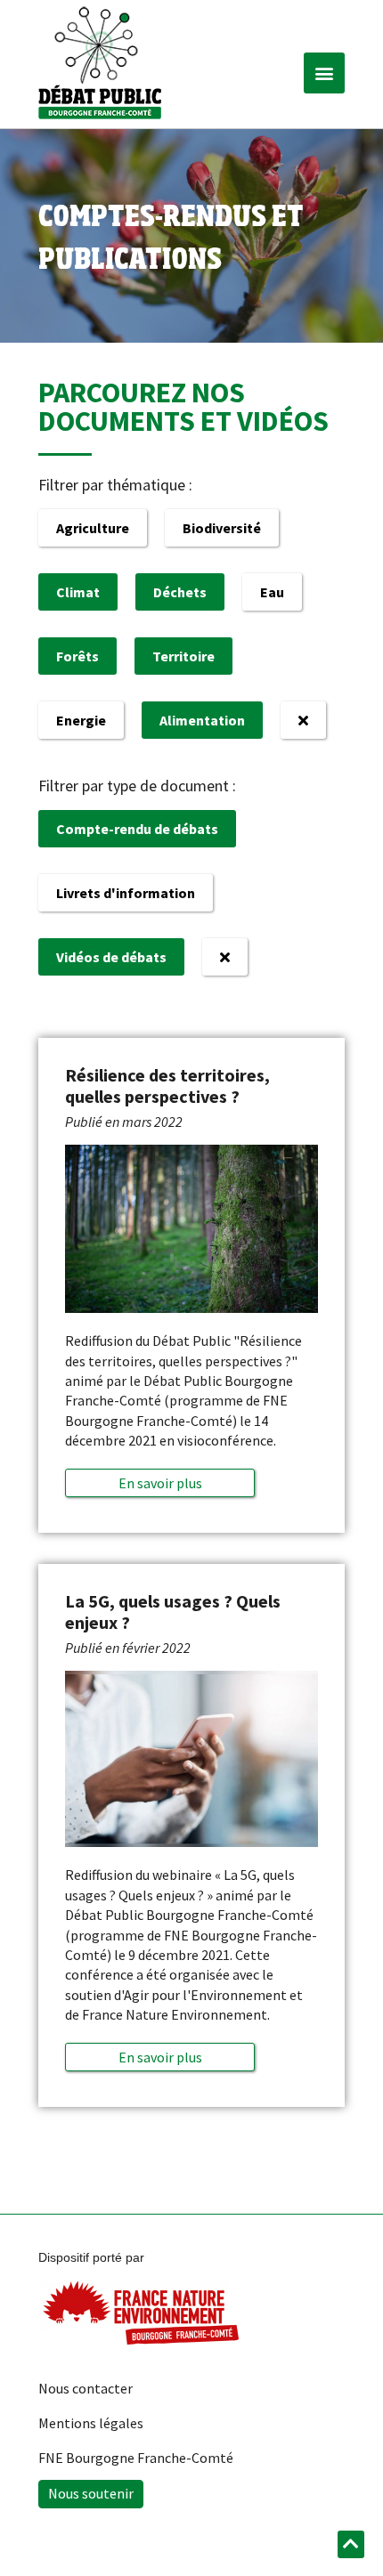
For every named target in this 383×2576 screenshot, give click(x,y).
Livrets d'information (126, 893)
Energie (81, 720)
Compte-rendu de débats (137, 829)
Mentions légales (91, 2423)
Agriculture (93, 528)
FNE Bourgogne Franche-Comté (136, 2458)
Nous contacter (86, 2388)
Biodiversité (222, 528)
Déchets (180, 592)
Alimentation (202, 720)
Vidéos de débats (111, 957)
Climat (78, 592)
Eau (272, 592)
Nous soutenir (91, 2493)
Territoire (183, 656)
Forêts (77, 656)
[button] (324, 73)
